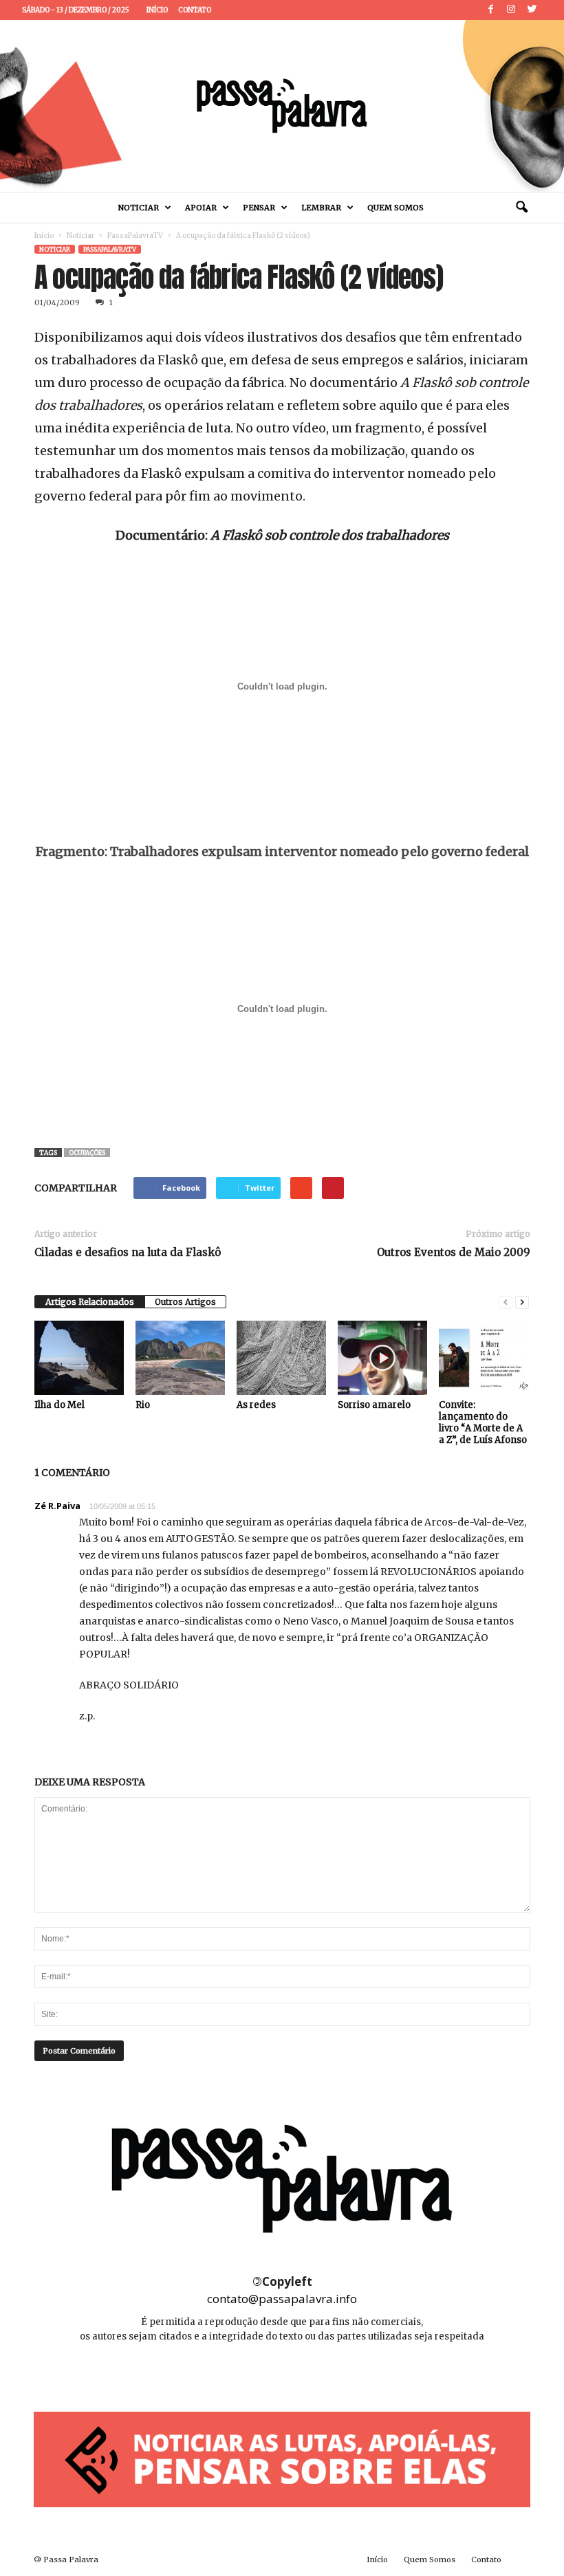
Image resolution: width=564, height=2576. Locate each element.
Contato (195, 10)
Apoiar (201, 208)
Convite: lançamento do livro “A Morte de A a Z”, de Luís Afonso (483, 1422)
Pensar (259, 208)
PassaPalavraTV (135, 235)
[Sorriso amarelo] (382, 1358)
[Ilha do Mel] (79, 1358)
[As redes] (281, 1358)
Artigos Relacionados (90, 1302)
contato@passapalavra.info (282, 2299)
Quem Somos (395, 208)
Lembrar (321, 208)
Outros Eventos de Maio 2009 (454, 1252)
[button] (521, 208)
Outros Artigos (185, 1302)
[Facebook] (490, 10)
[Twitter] (532, 10)
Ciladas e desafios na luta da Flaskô (128, 1252)
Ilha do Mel (59, 1405)
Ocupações (87, 1153)
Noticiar (139, 208)
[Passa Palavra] (282, 106)
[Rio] (180, 1358)
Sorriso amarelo (374, 1405)
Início (157, 10)
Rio (143, 1405)
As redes (256, 1405)
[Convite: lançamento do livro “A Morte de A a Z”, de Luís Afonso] (484, 1358)
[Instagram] (511, 10)
